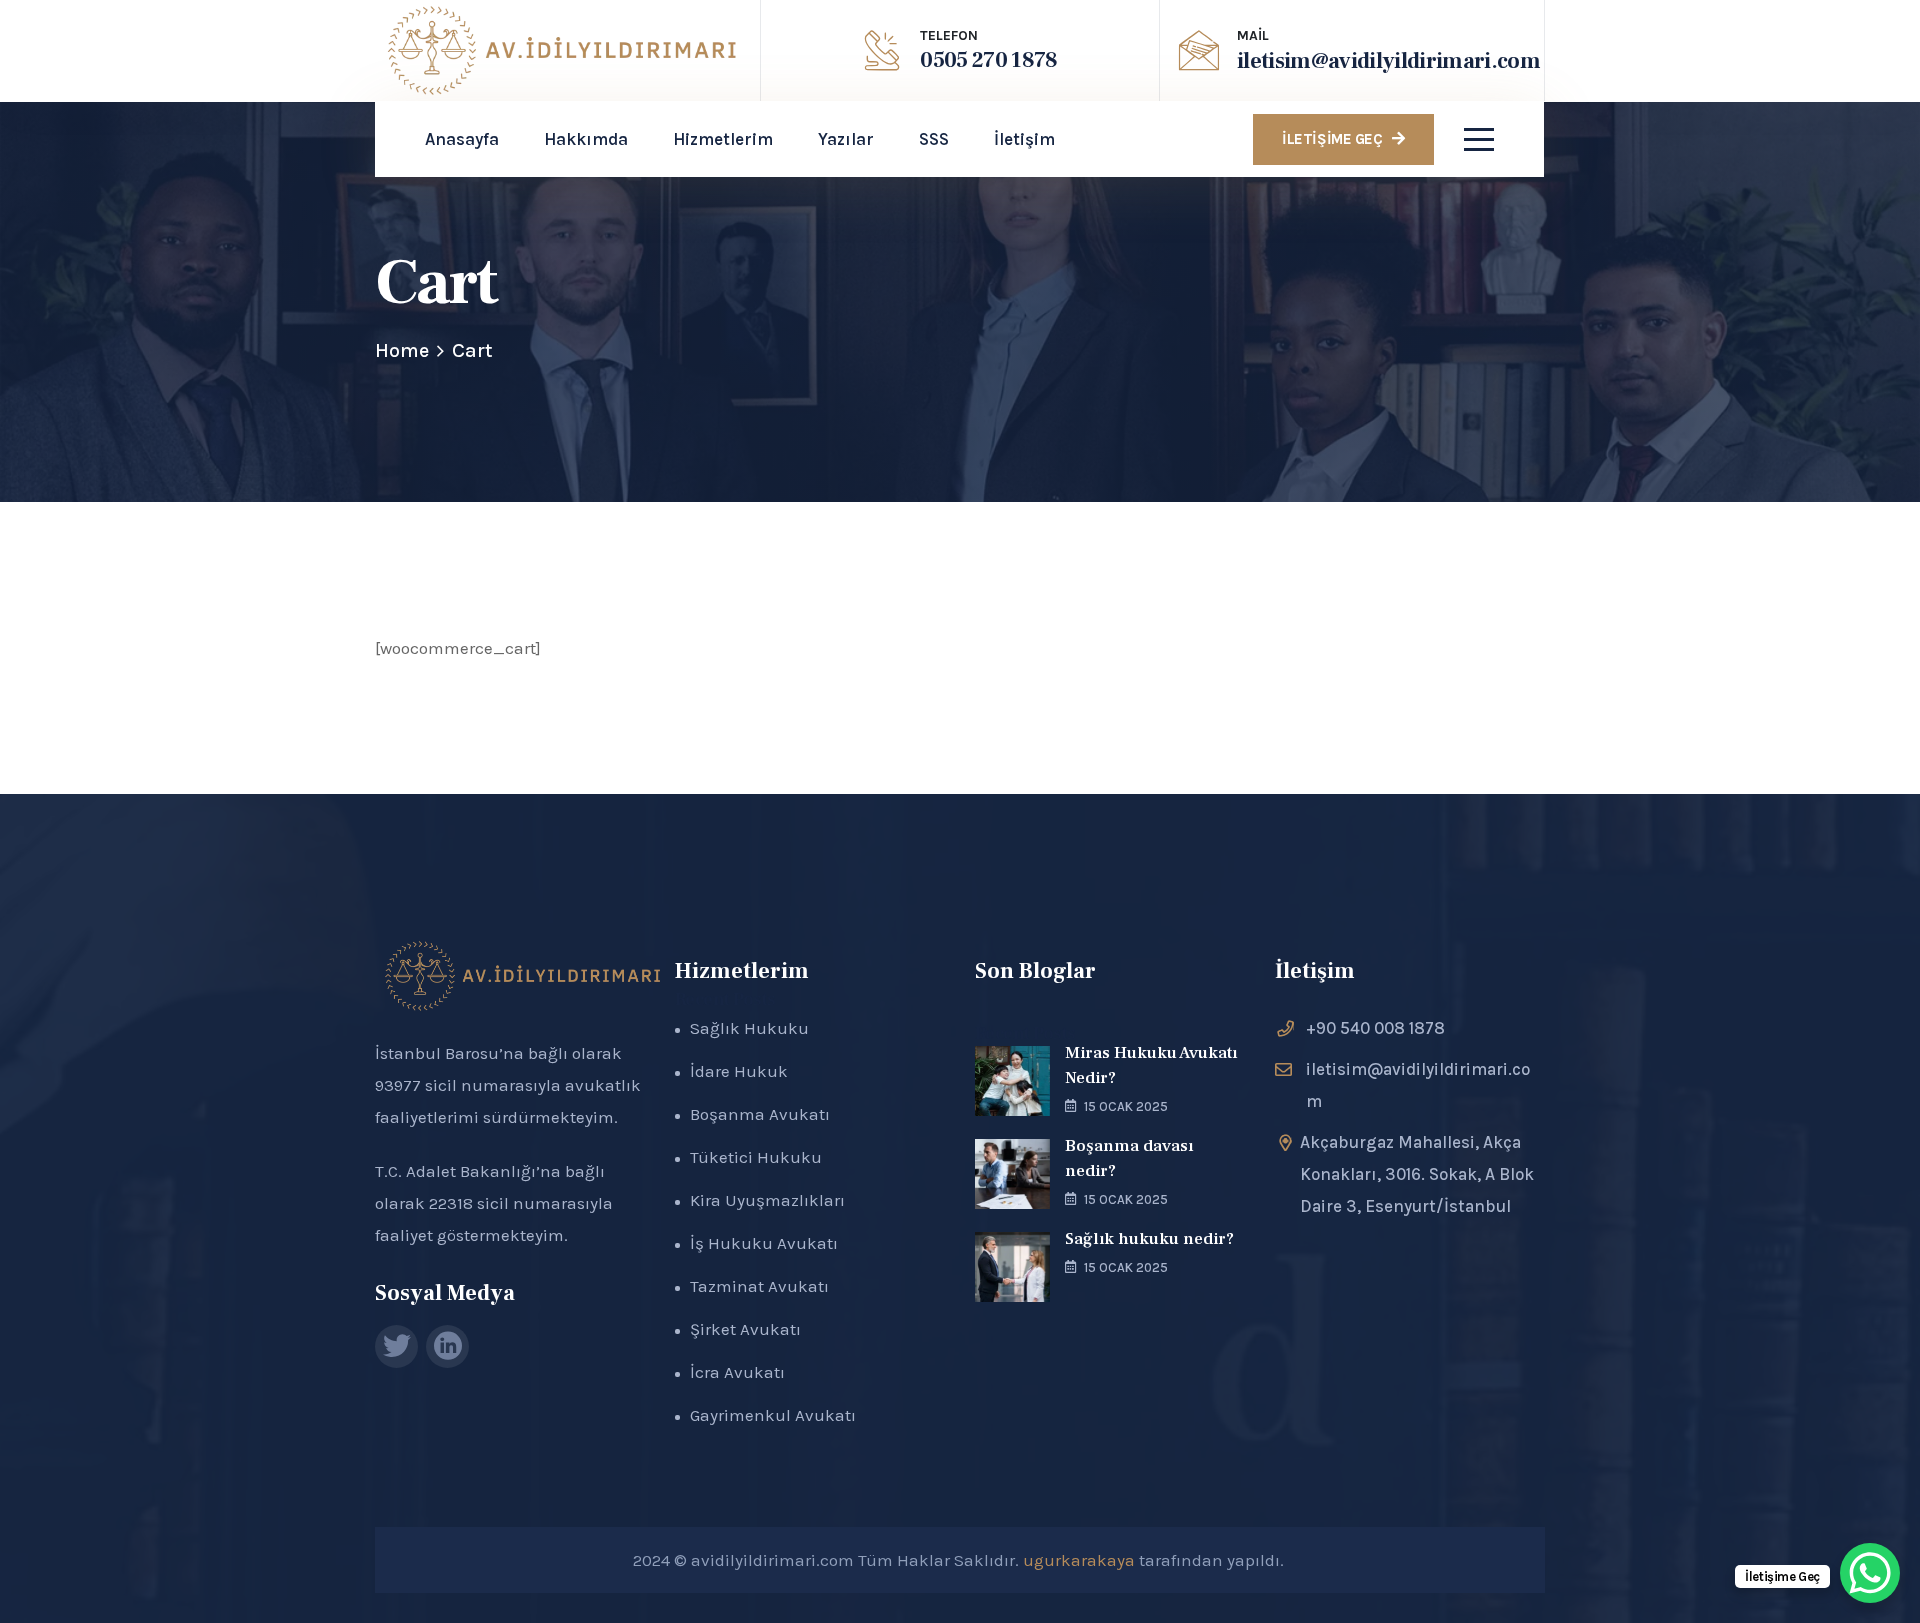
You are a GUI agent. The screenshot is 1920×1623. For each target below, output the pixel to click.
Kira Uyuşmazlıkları (767, 1200)
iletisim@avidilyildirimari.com (1388, 61)
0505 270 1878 (988, 60)
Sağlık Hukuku (749, 1028)
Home (402, 350)
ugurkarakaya (1079, 1560)
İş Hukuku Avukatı (764, 1243)
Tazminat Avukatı (759, 1286)
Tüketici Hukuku (756, 1157)
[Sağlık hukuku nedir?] (1012, 1267)
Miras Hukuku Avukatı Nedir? (1151, 1065)
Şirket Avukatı (745, 1329)
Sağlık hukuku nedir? (1149, 1239)
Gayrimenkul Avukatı (773, 1415)
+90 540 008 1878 (1375, 1028)
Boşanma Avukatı (760, 1114)
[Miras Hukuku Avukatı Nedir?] (1012, 1081)
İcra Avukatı (737, 1372)
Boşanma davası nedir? (1129, 1158)
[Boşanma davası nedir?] (1012, 1174)
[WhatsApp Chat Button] (1870, 1573)
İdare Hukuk (739, 1071)
